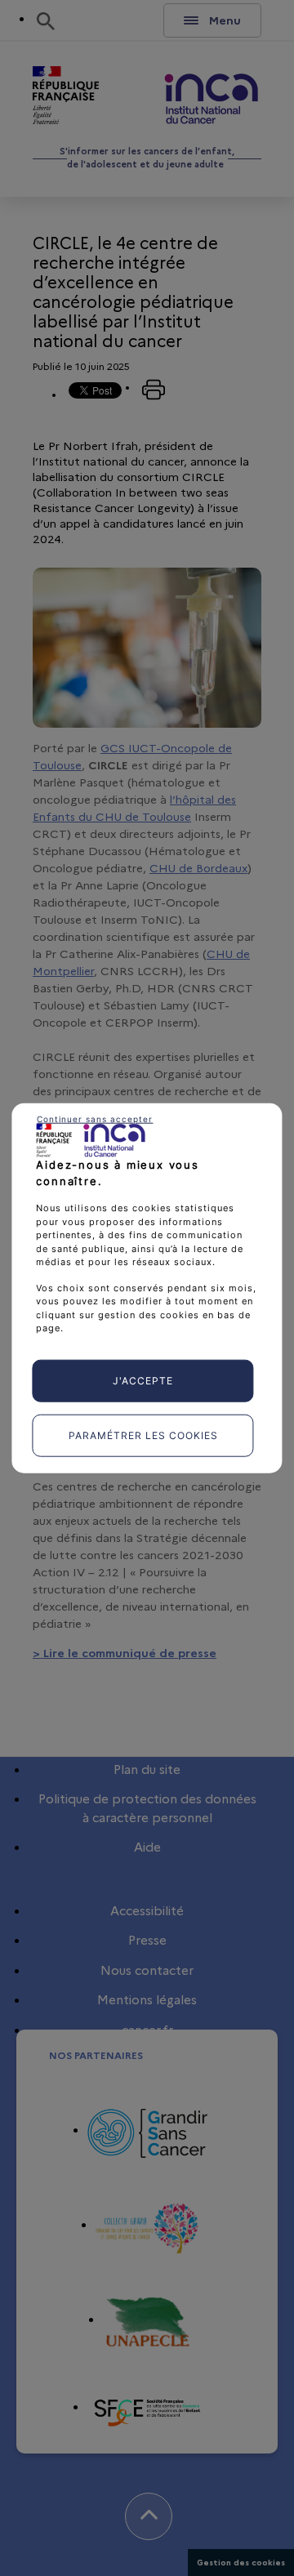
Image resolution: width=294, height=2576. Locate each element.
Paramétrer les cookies (143, 1435)
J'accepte (143, 1380)
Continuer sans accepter (95, 1119)
